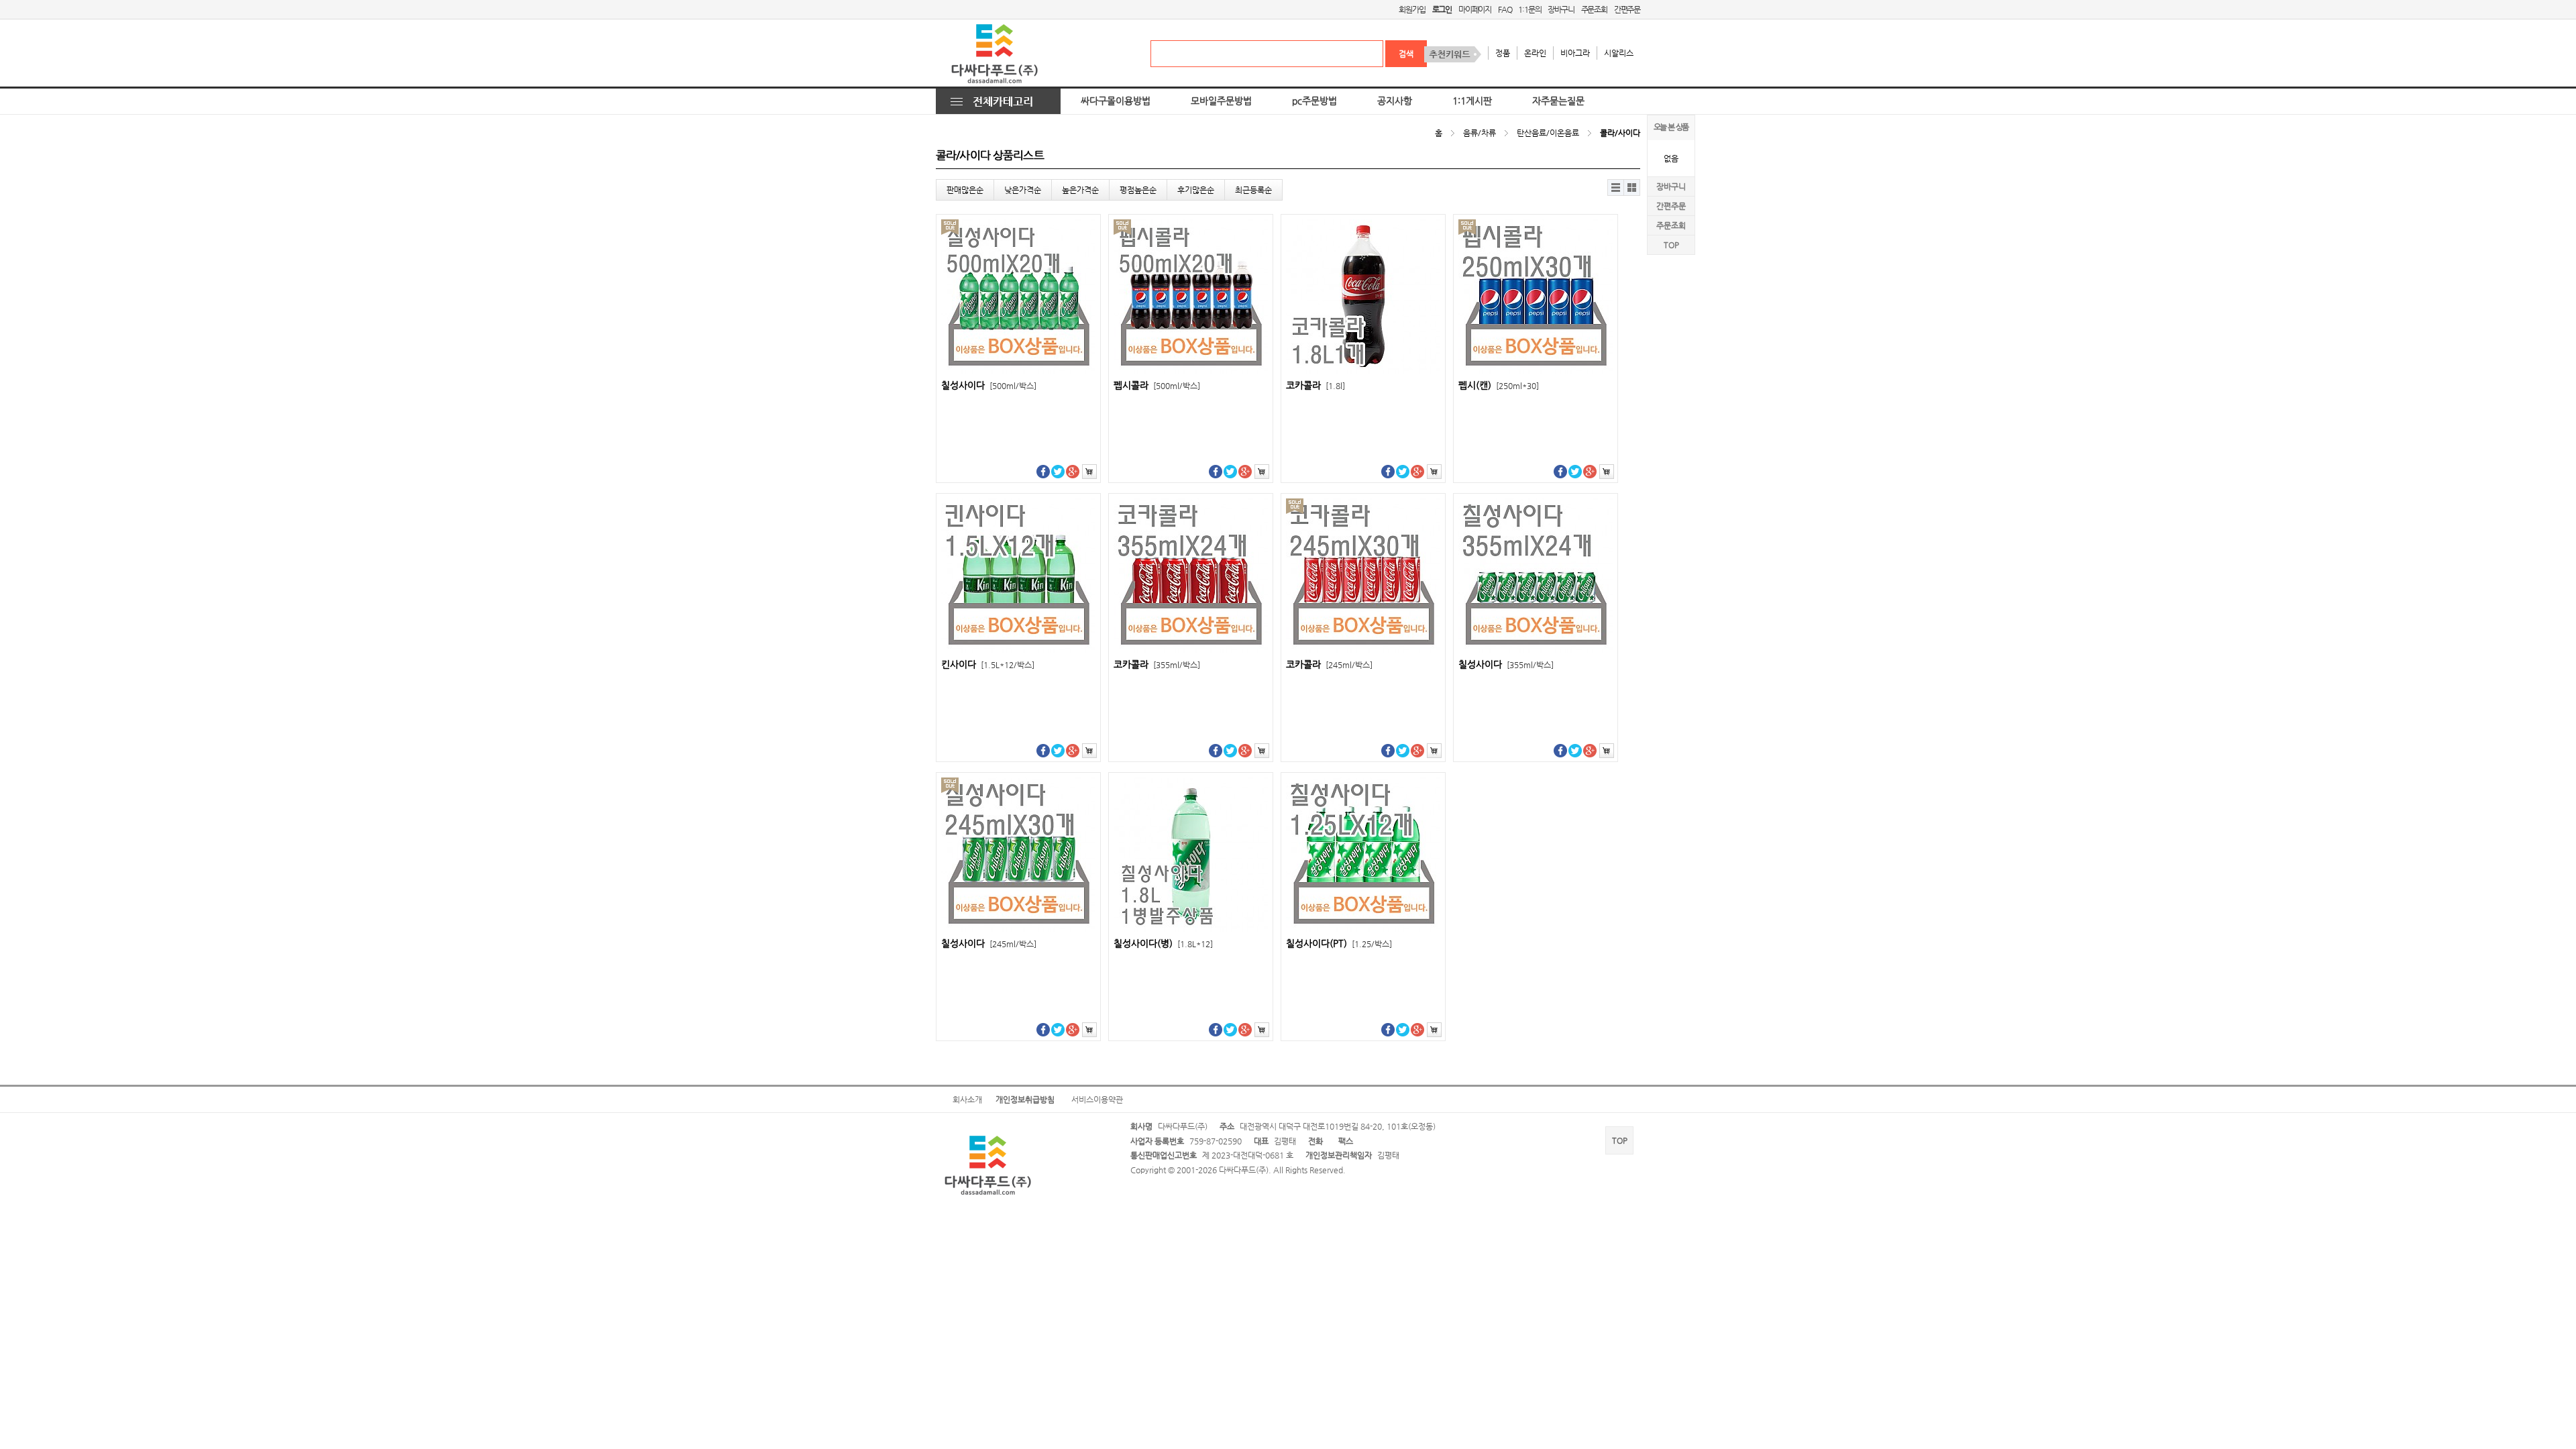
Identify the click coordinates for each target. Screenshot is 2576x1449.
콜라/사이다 (1620, 133)
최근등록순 (1253, 190)
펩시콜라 (1157, 385)
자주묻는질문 (1558, 101)
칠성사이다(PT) (1339, 944)
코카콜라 (1316, 385)
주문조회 (1594, 9)
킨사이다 (988, 664)
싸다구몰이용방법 (1116, 101)
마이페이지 (1475, 9)
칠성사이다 (989, 385)
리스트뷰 (1616, 187)
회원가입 (1412, 9)
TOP (1671, 245)
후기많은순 (1196, 190)
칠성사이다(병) (1163, 944)
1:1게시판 (1472, 101)
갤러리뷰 (1632, 187)
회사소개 (967, 1099)
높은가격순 (1080, 190)
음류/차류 (1480, 133)
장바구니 (1561, 9)
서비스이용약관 (1097, 1099)
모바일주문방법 (1221, 101)
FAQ (1505, 9)
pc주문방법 (1314, 101)
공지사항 (1395, 101)
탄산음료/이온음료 (1548, 133)
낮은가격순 (1023, 190)
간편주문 (1627, 9)
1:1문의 (1529, 9)
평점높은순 (1138, 190)
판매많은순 (965, 190)
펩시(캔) (1499, 385)
